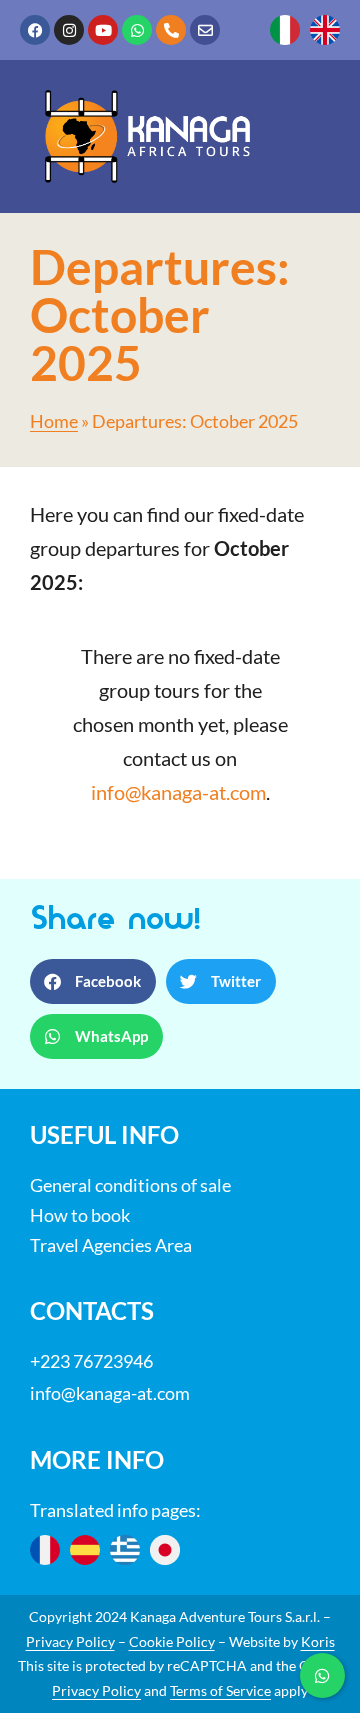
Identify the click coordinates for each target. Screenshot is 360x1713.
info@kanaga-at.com (178, 792)
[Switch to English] (325, 30)
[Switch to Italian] (285, 30)
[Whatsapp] (137, 30)
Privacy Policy (70, 1641)
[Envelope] (205, 30)
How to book (80, 1215)
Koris (318, 1641)
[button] (93, 981)
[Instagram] (69, 30)
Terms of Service (220, 1690)
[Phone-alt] (171, 30)
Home (54, 421)
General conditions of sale (130, 1185)
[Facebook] (35, 30)
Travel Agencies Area (111, 1245)
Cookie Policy (172, 1641)
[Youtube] (103, 30)
